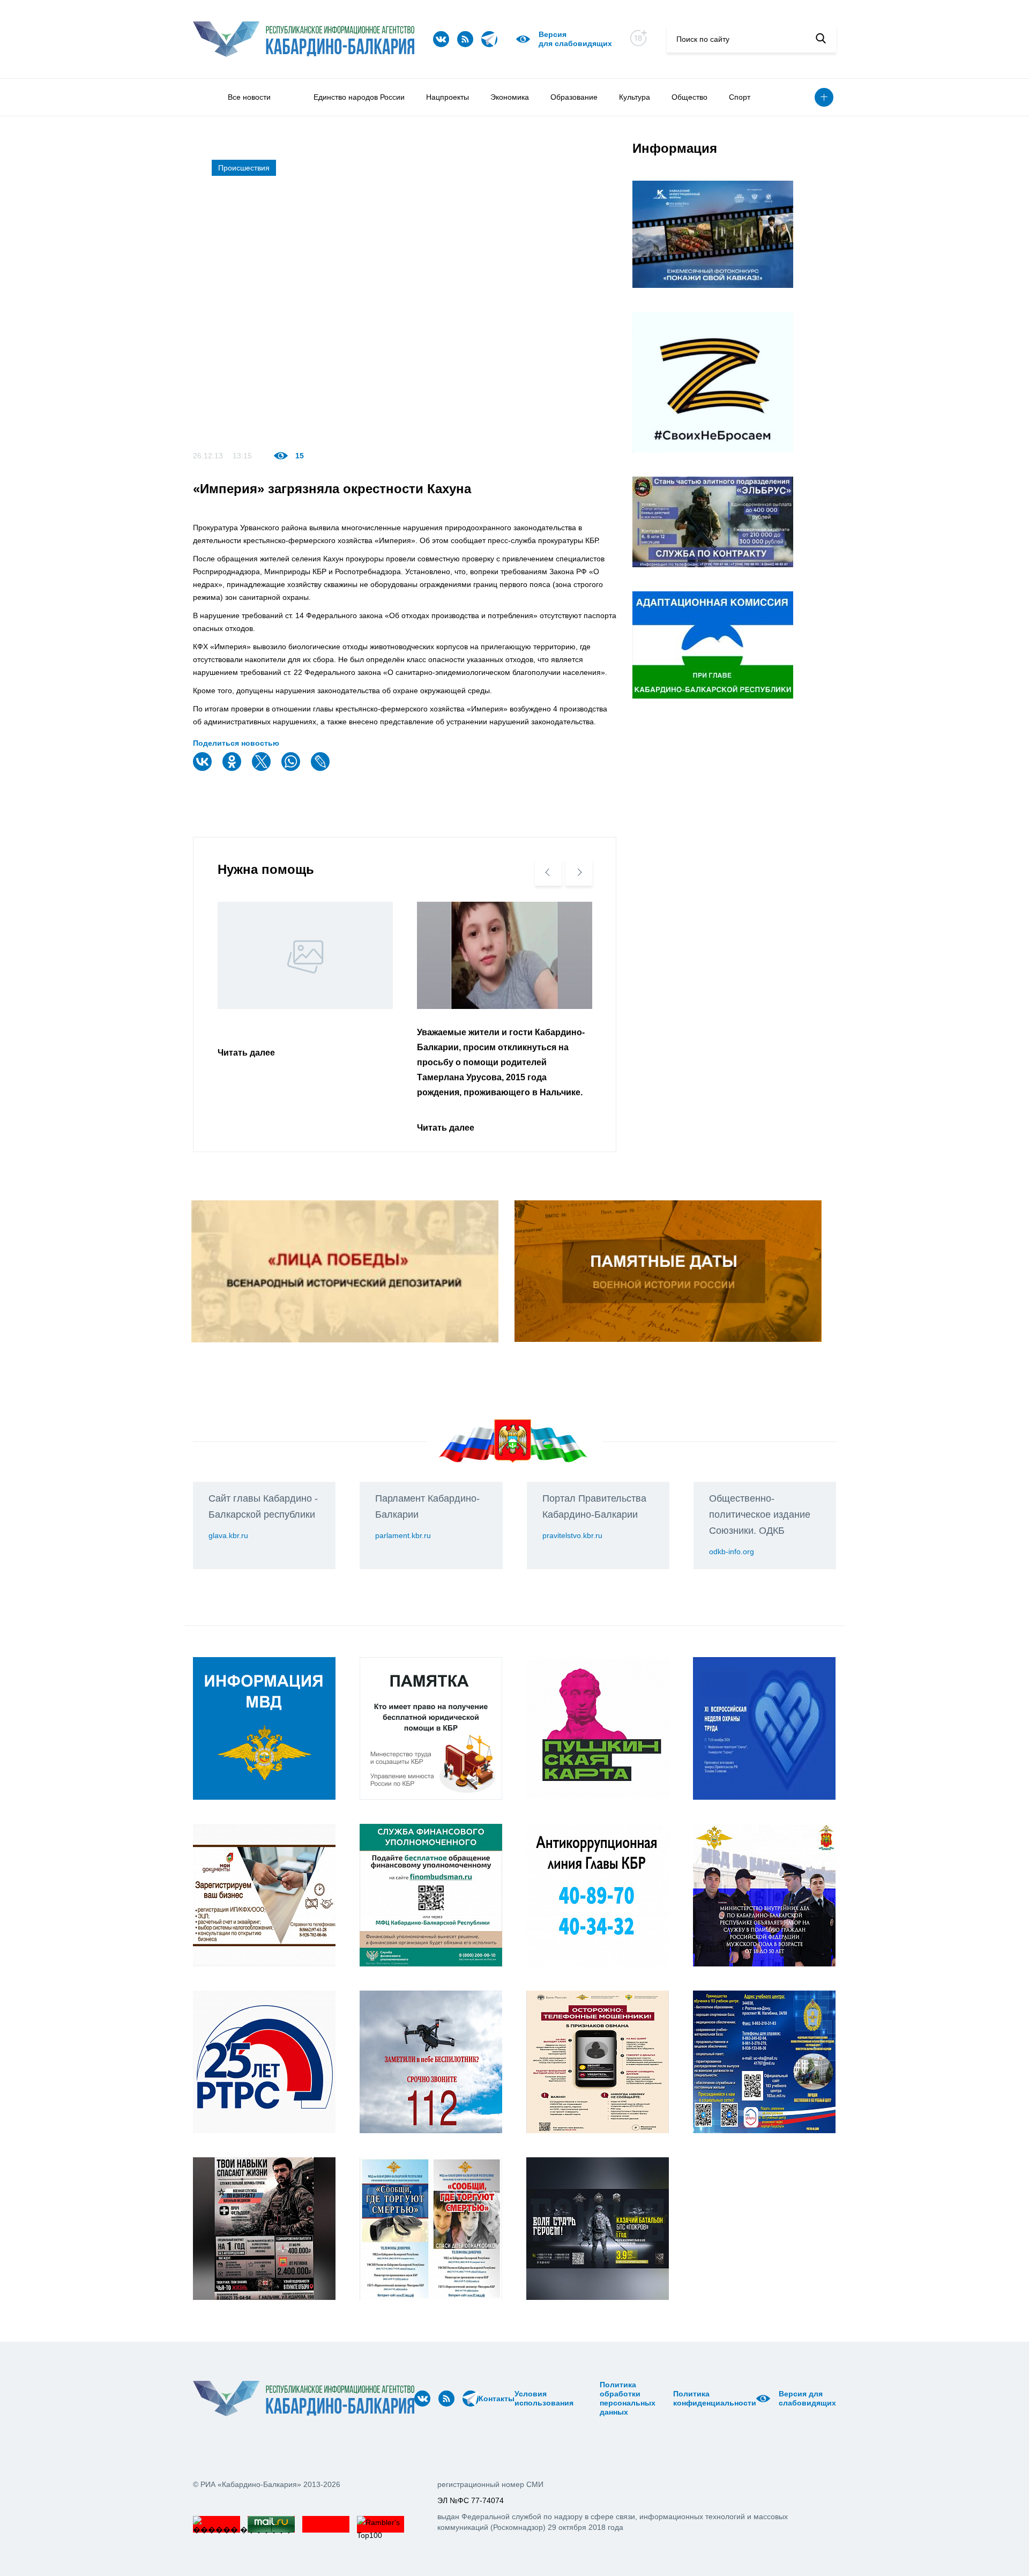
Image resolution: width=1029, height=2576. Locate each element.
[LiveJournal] (322, 769)
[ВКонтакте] (204, 769)
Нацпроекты (448, 97)
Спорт (740, 97)
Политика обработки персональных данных (628, 2398)
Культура (635, 97)
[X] (263, 769)
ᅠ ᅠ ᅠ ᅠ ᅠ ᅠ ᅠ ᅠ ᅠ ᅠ (590, 2399)
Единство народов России (359, 97)
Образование (574, 97)
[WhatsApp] (292, 769)
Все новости (249, 97)
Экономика (510, 97)
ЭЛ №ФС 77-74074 (471, 2500)
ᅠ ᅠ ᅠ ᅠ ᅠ (577, 2399)
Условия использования (544, 2398)
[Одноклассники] (233, 769)
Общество (689, 97)
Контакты (497, 2399)
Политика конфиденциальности (715, 2398)
